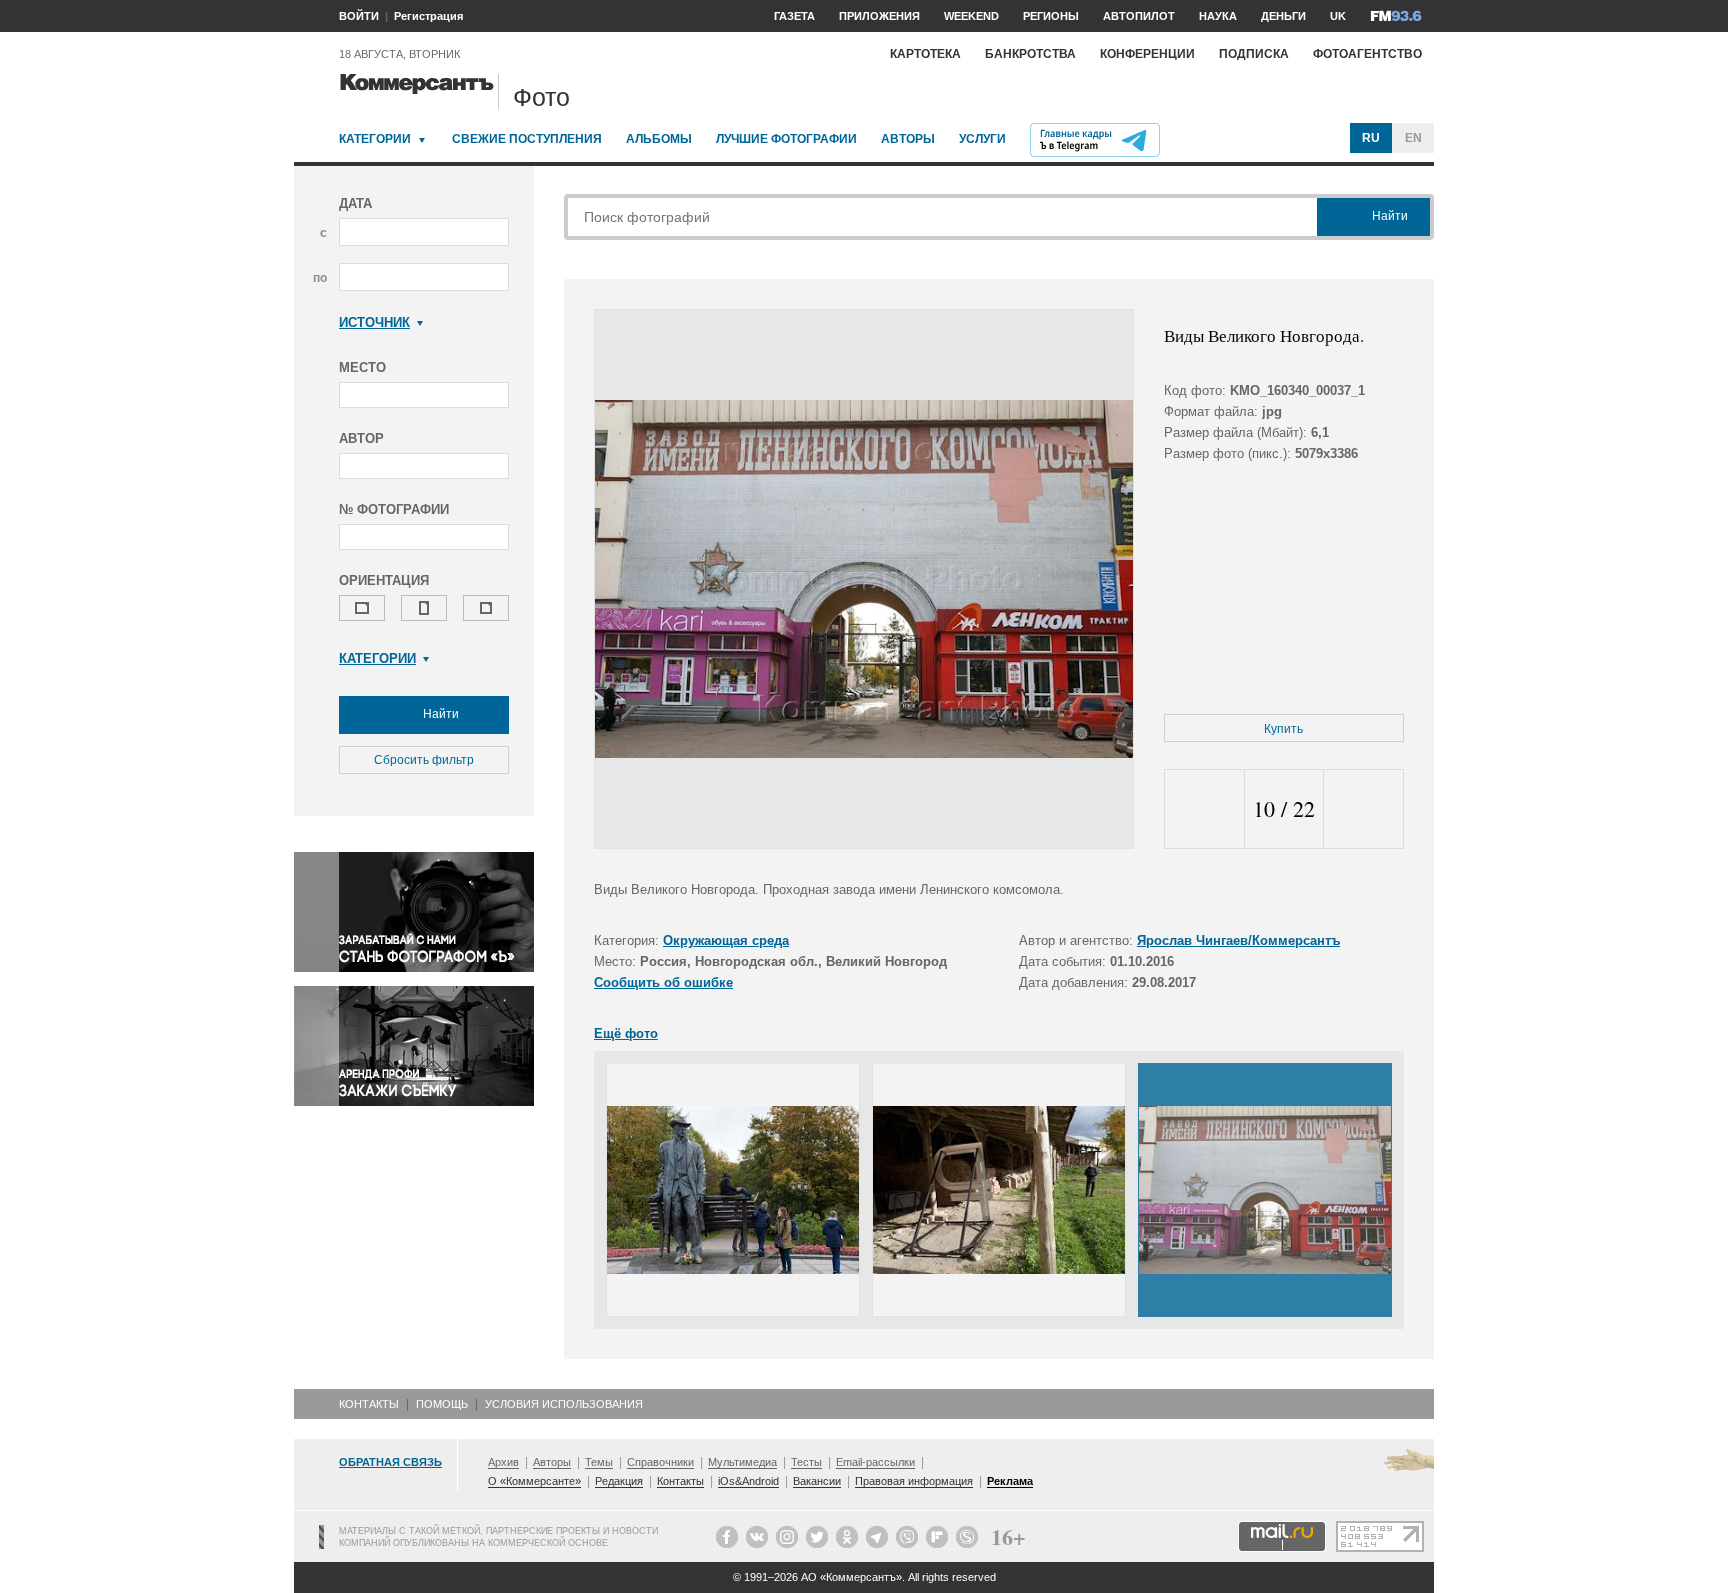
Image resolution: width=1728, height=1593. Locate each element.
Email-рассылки (875, 1462)
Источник (374, 322)
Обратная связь (390, 1462)
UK (1338, 16)
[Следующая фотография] (1363, 809)
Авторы (908, 139)
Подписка (1254, 54)
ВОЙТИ (359, 16)
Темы (599, 1462)
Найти (439, 714)
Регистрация (428, 16)
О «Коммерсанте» (534, 1481)
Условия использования (564, 1404)
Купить (1283, 729)
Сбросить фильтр (424, 760)
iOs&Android (748, 1481)
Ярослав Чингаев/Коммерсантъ (1238, 940)
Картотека (925, 54)
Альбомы (659, 139)
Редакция (619, 1481)
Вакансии (817, 1481)
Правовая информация (914, 1481)
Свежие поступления (527, 139)
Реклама (1010, 1481)
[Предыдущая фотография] (1204, 809)
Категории (375, 139)
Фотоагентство (1367, 54)
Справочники (660, 1462)
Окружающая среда (726, 940)
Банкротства (1030, 54)
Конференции (1147, 54)
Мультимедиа (742, 1462)
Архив (503, 1462)
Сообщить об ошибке (663, 982)
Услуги (982, 139)
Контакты (369, 1404)
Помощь (442, 1404)
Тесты (806, 1462)
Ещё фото (626, 1033)
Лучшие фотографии (786, 139)
